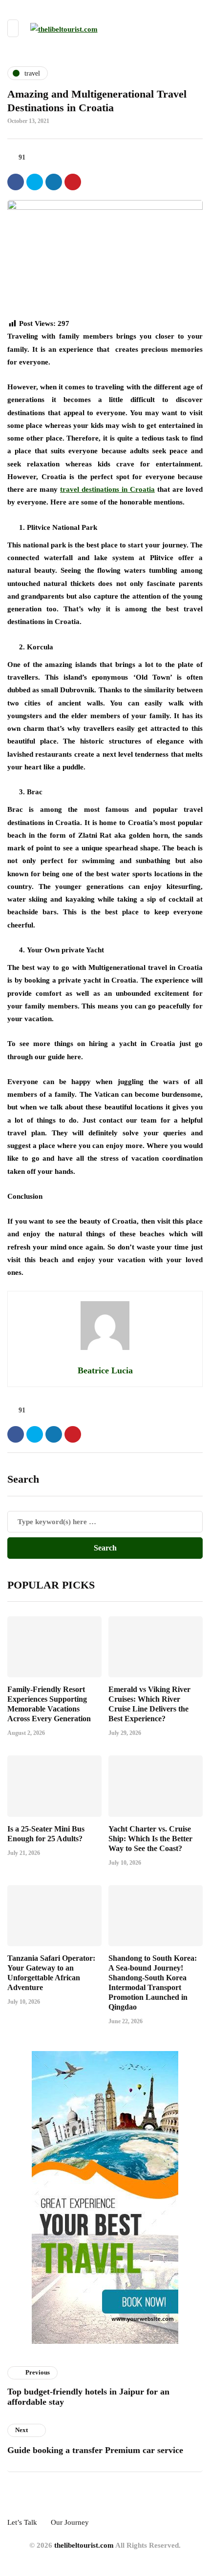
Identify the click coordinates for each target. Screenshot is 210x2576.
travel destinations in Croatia (107, 489)
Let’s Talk (22, 2522)
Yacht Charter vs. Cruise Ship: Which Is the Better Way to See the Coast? (150, 1839)
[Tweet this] (35, 182)
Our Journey (70, 2522)
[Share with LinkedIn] (54, 182)
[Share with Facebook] (16, 182)
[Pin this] (73, 182)
